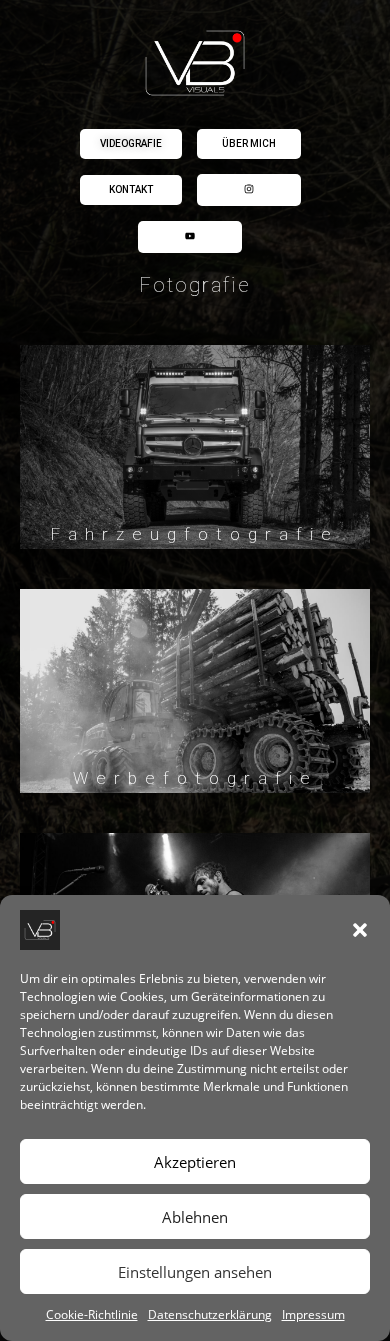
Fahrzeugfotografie (195, 534)
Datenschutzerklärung (210, 1314)
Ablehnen (195, 1217)
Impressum (313, 1314)
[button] (360, 930)
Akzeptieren (195, 1162)
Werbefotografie (195, 778)
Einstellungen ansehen (195, 1272)
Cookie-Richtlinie (92, 1314)
